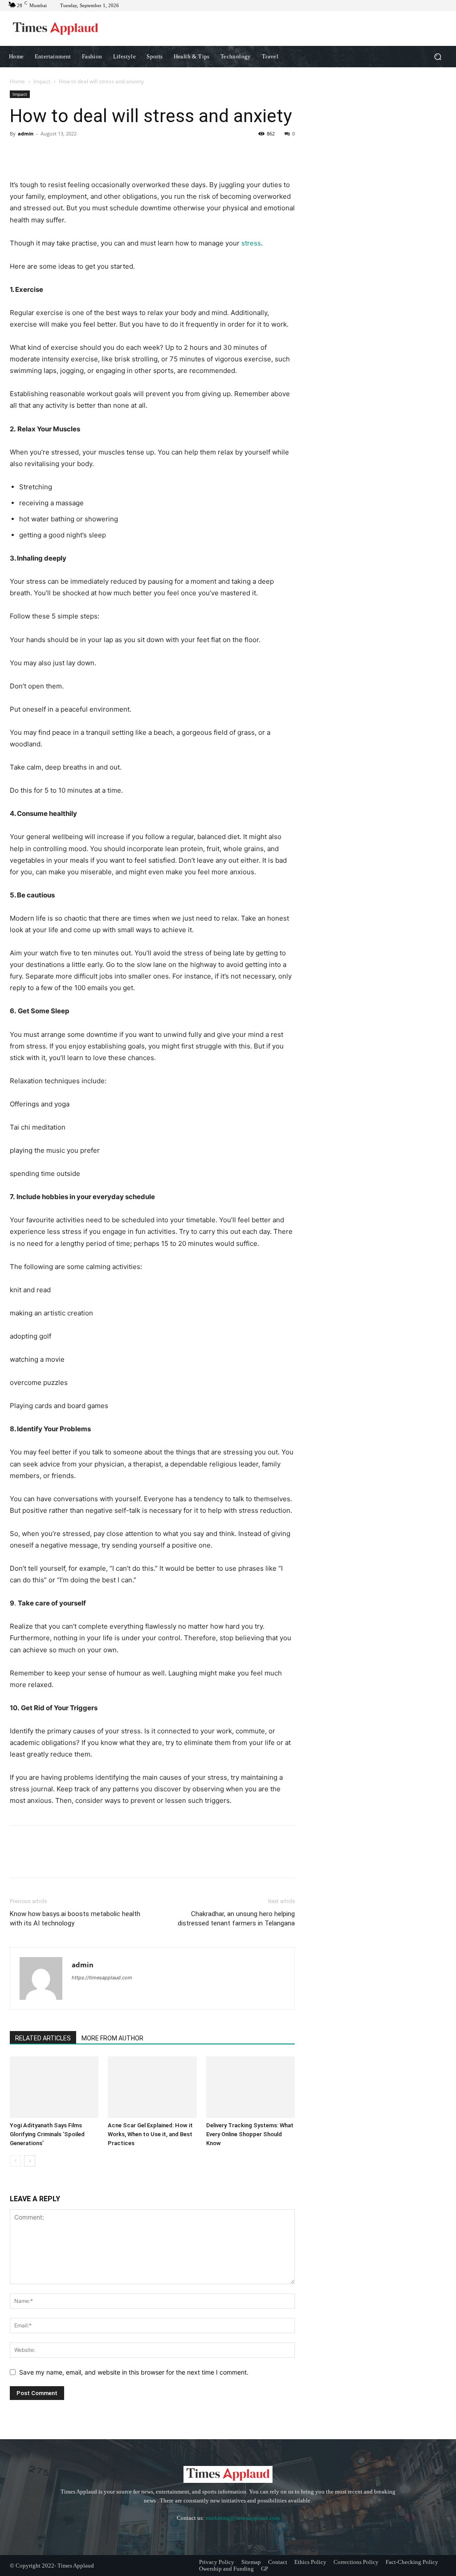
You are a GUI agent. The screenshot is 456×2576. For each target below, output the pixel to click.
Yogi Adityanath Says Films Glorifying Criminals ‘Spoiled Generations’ (47, 2134)
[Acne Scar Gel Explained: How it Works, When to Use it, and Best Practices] (152, 2087)
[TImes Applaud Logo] (55, 29)
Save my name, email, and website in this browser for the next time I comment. (134, 2372)
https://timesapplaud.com (102, 1978)
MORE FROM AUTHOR (112, 2038)
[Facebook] (19, 154)
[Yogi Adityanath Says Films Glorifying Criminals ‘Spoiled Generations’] (54, 2087)
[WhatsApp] (80, 154)
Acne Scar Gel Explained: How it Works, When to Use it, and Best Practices (150, 2134)
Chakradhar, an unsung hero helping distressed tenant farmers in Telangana (236, 1919)
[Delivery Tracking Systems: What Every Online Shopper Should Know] (250, 2087)
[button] (438, 57)
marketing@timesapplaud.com (243, 2518)
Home (17, 81)
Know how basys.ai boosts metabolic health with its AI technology (75, 1919)
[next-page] (30, 2161)
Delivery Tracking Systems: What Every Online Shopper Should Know (250, 2134)
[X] (39, 154)
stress (251, 243)
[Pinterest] (60, 154)
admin (26, 133)
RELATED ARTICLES (43, 2038)
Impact (42, 81)
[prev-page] (15, 2161)
